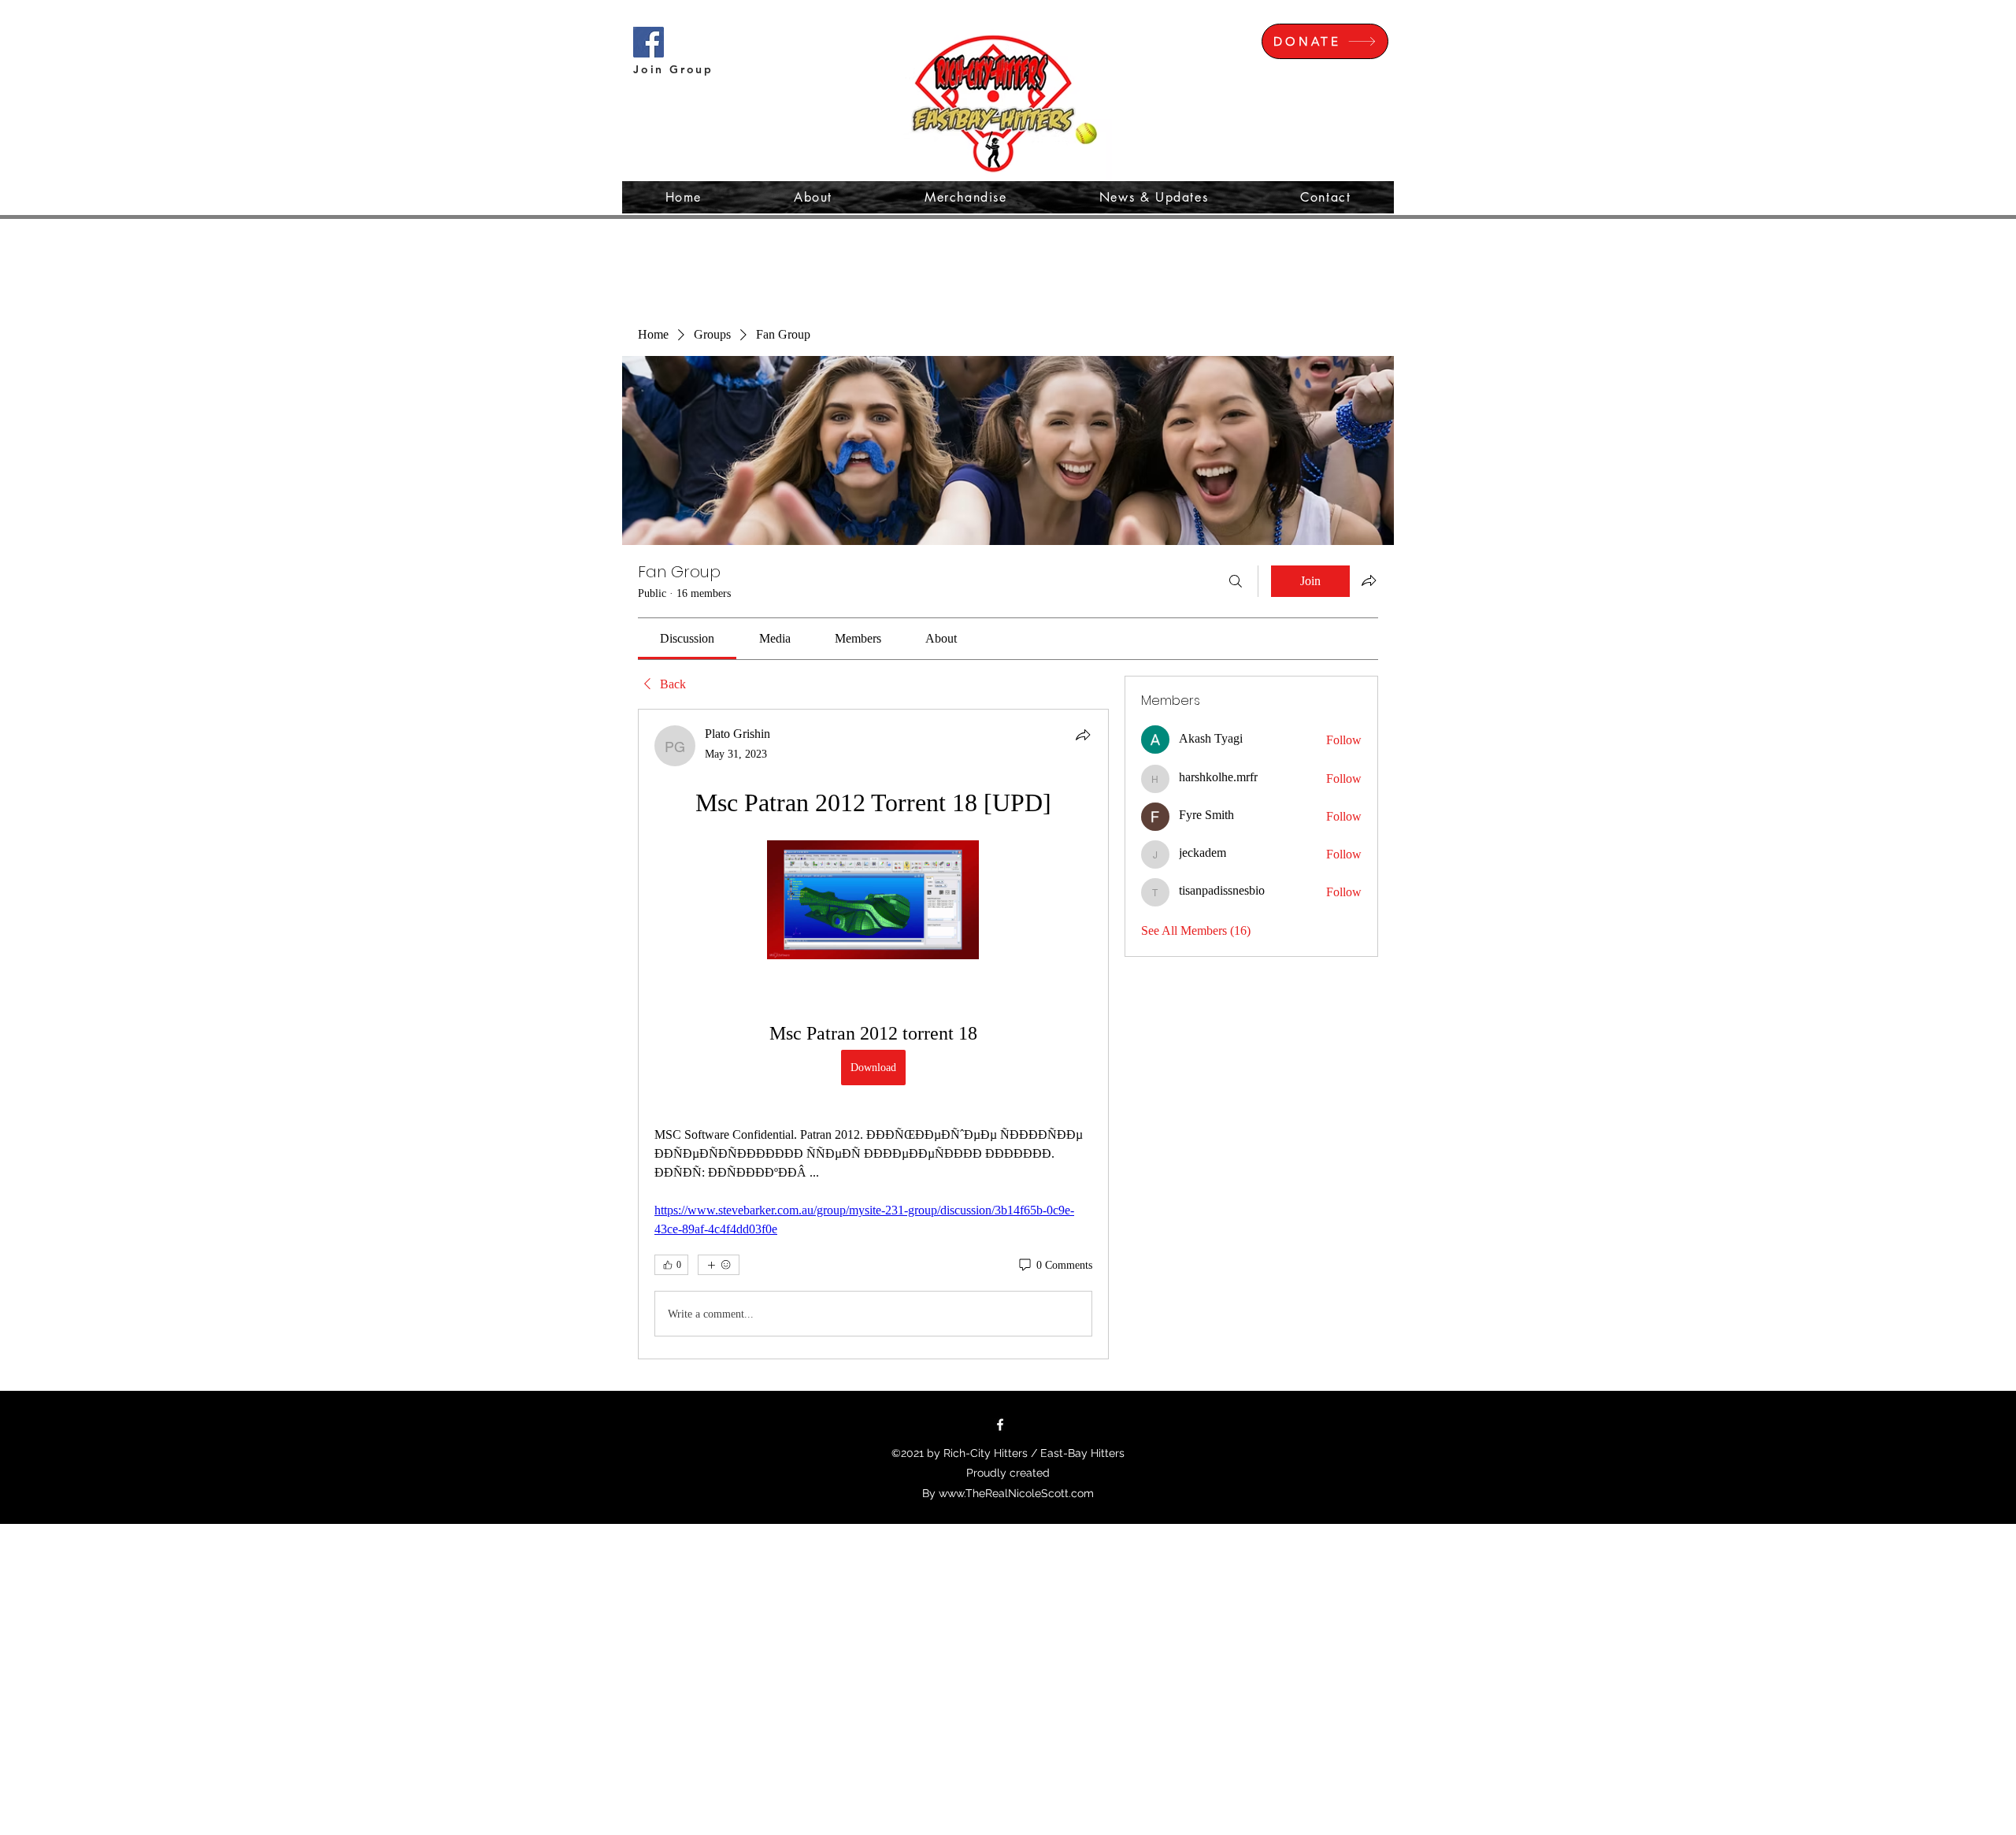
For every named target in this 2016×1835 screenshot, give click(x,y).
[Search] (1236, 581)
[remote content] (873, 901)
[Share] (1083, 735)
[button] (1943, 35)
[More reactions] (719, 1265)
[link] (687, 638)
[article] (873, 1034)
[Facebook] (1000, 1425)
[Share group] (1369, 580)
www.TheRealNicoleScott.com (1016, 1493)
